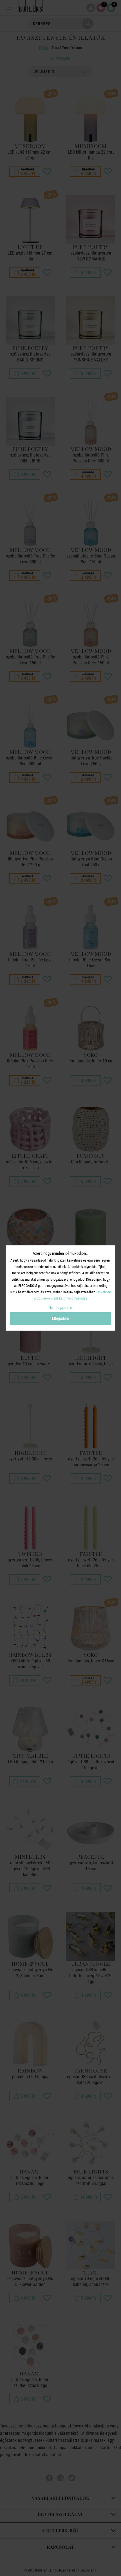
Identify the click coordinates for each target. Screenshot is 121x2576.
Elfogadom (60, 1318)
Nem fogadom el (61, 1308)
